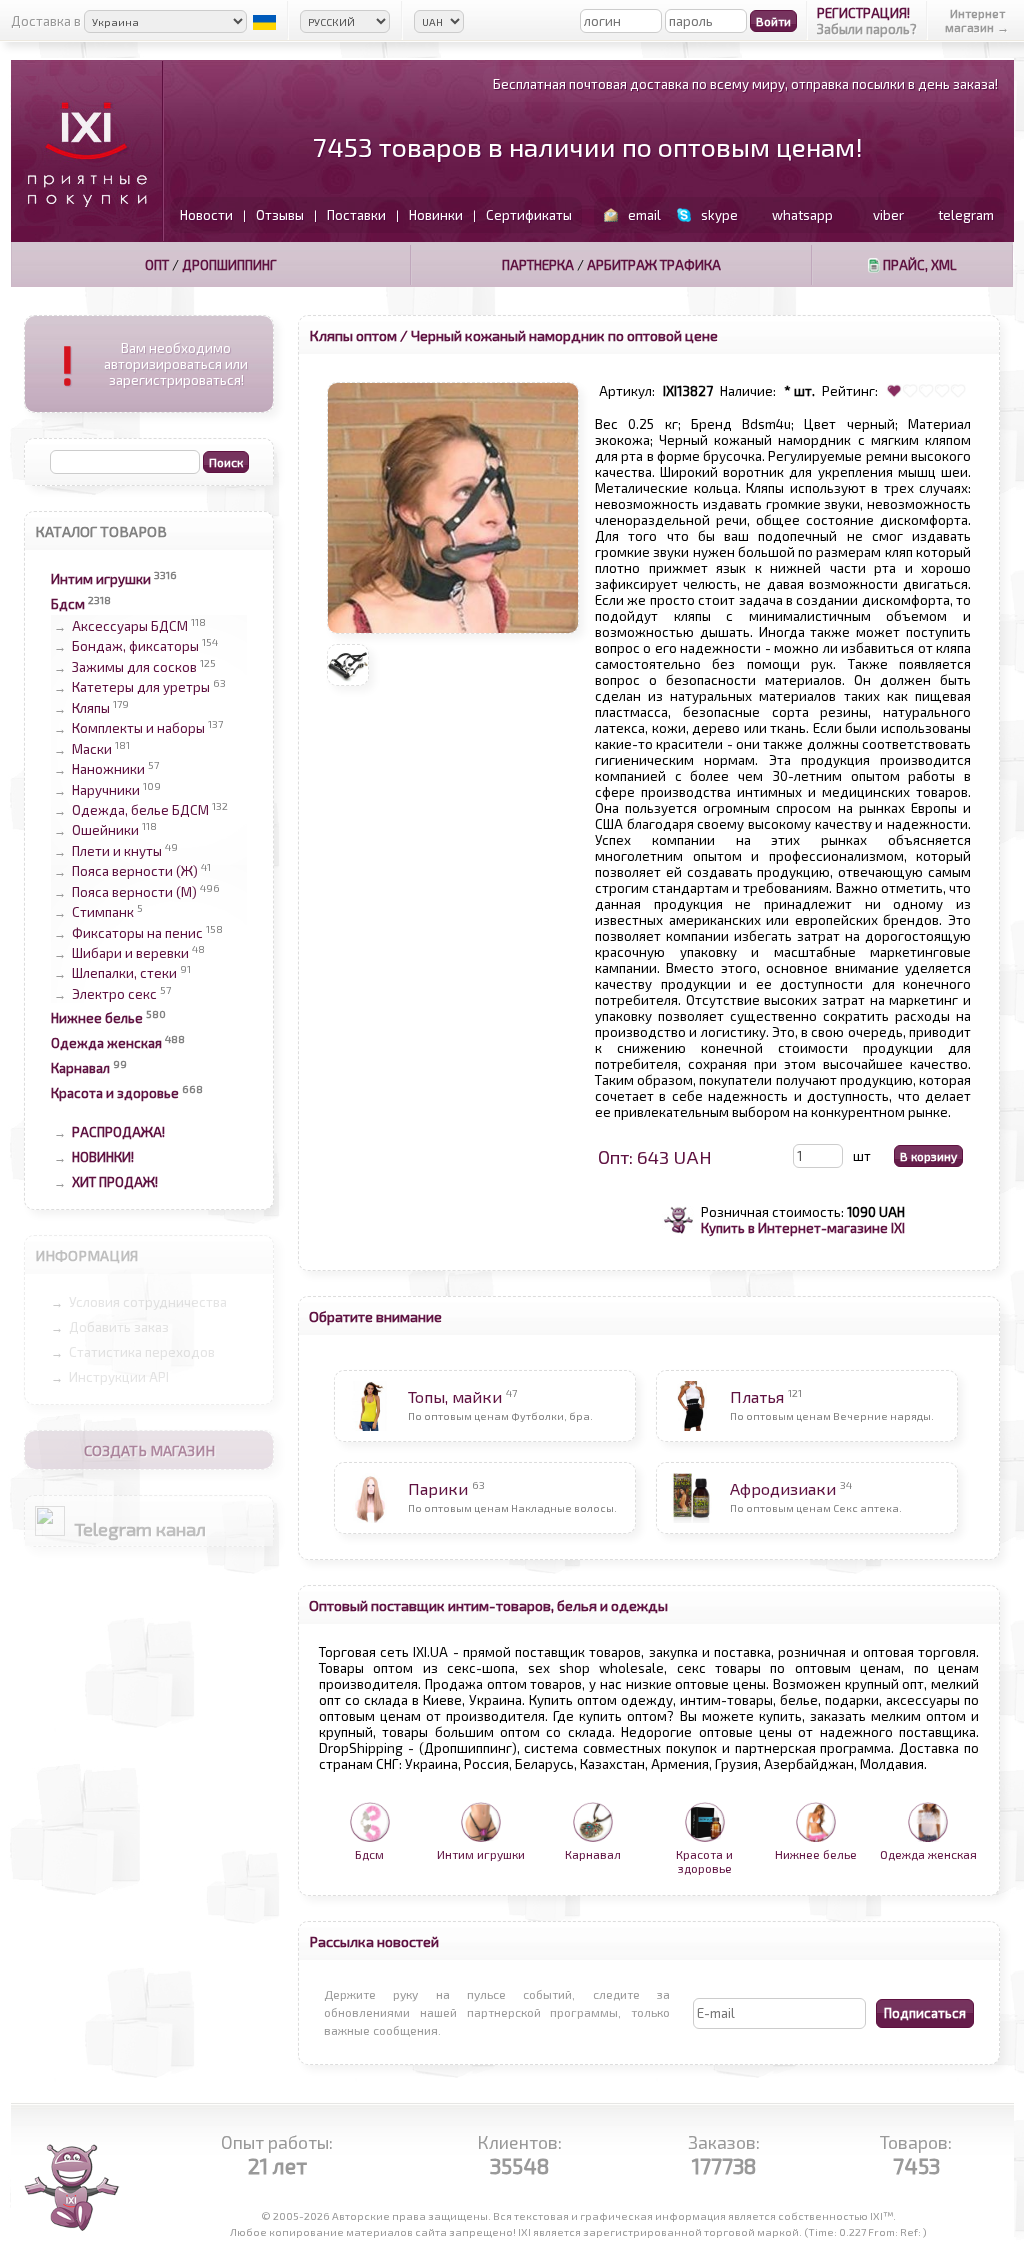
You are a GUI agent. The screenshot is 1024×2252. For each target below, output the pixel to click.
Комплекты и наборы (138, 729)
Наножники (108, 770)
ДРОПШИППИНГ (229, 265)
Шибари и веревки (130, 953)
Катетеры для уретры (141, 688)
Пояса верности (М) (134, 892)
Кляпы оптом (353, 335)
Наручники (106, 790)
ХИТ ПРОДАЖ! (115, 1182)
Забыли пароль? (867, 29)
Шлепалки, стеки (124, 974)
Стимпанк (103, 913)
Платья (757, 1396)
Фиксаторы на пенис (137, 933)
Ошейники (105, 831)
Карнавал (80, 1068)
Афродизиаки (783, 1488)
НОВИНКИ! (103, 1157)
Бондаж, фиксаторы (135, 647)
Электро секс (114, 994)
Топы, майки (455, 1396)
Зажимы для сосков (134, 667)
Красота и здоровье (115, 1093)
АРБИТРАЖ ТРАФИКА (654, 265)
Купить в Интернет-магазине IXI (803, 1228)
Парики (438, 1488)
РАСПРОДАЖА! (118, 1132)
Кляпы (91, 708)
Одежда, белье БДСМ (140, 810)
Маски (92, 749)
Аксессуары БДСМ (130, 626)
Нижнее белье (97, 1018)
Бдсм (68, 604)
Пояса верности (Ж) (135, 872)
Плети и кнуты (117, 851)
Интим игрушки (101, 579)
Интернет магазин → (977, 20)
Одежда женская (106, 1043)
